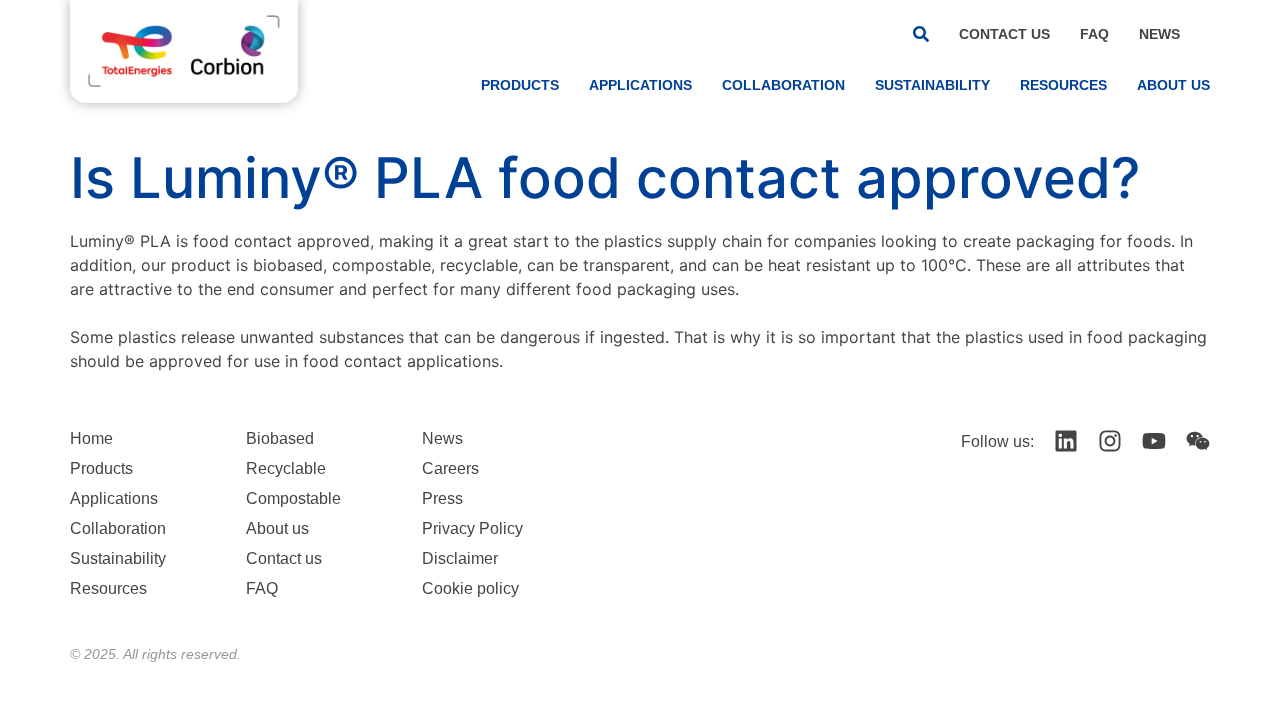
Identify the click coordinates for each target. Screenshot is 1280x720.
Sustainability (932, 85)
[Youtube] (1154, 441)
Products (520, 85)
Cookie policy (470, 588)
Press (442, 498)
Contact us (1004, 34)
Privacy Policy (472, 528)
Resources (1063, 85)
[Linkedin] (1066, 441)
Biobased (280, 438)
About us (1173, 85)
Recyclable (286, 468)
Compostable (293, 498)
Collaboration (783, 85)
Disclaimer (460, 558)
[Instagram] (1110, 441)
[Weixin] (1198, 441)
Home (91, 438)
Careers (450, 468)
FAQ (1094, 34)
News (1159, 34)
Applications (640, 85)
